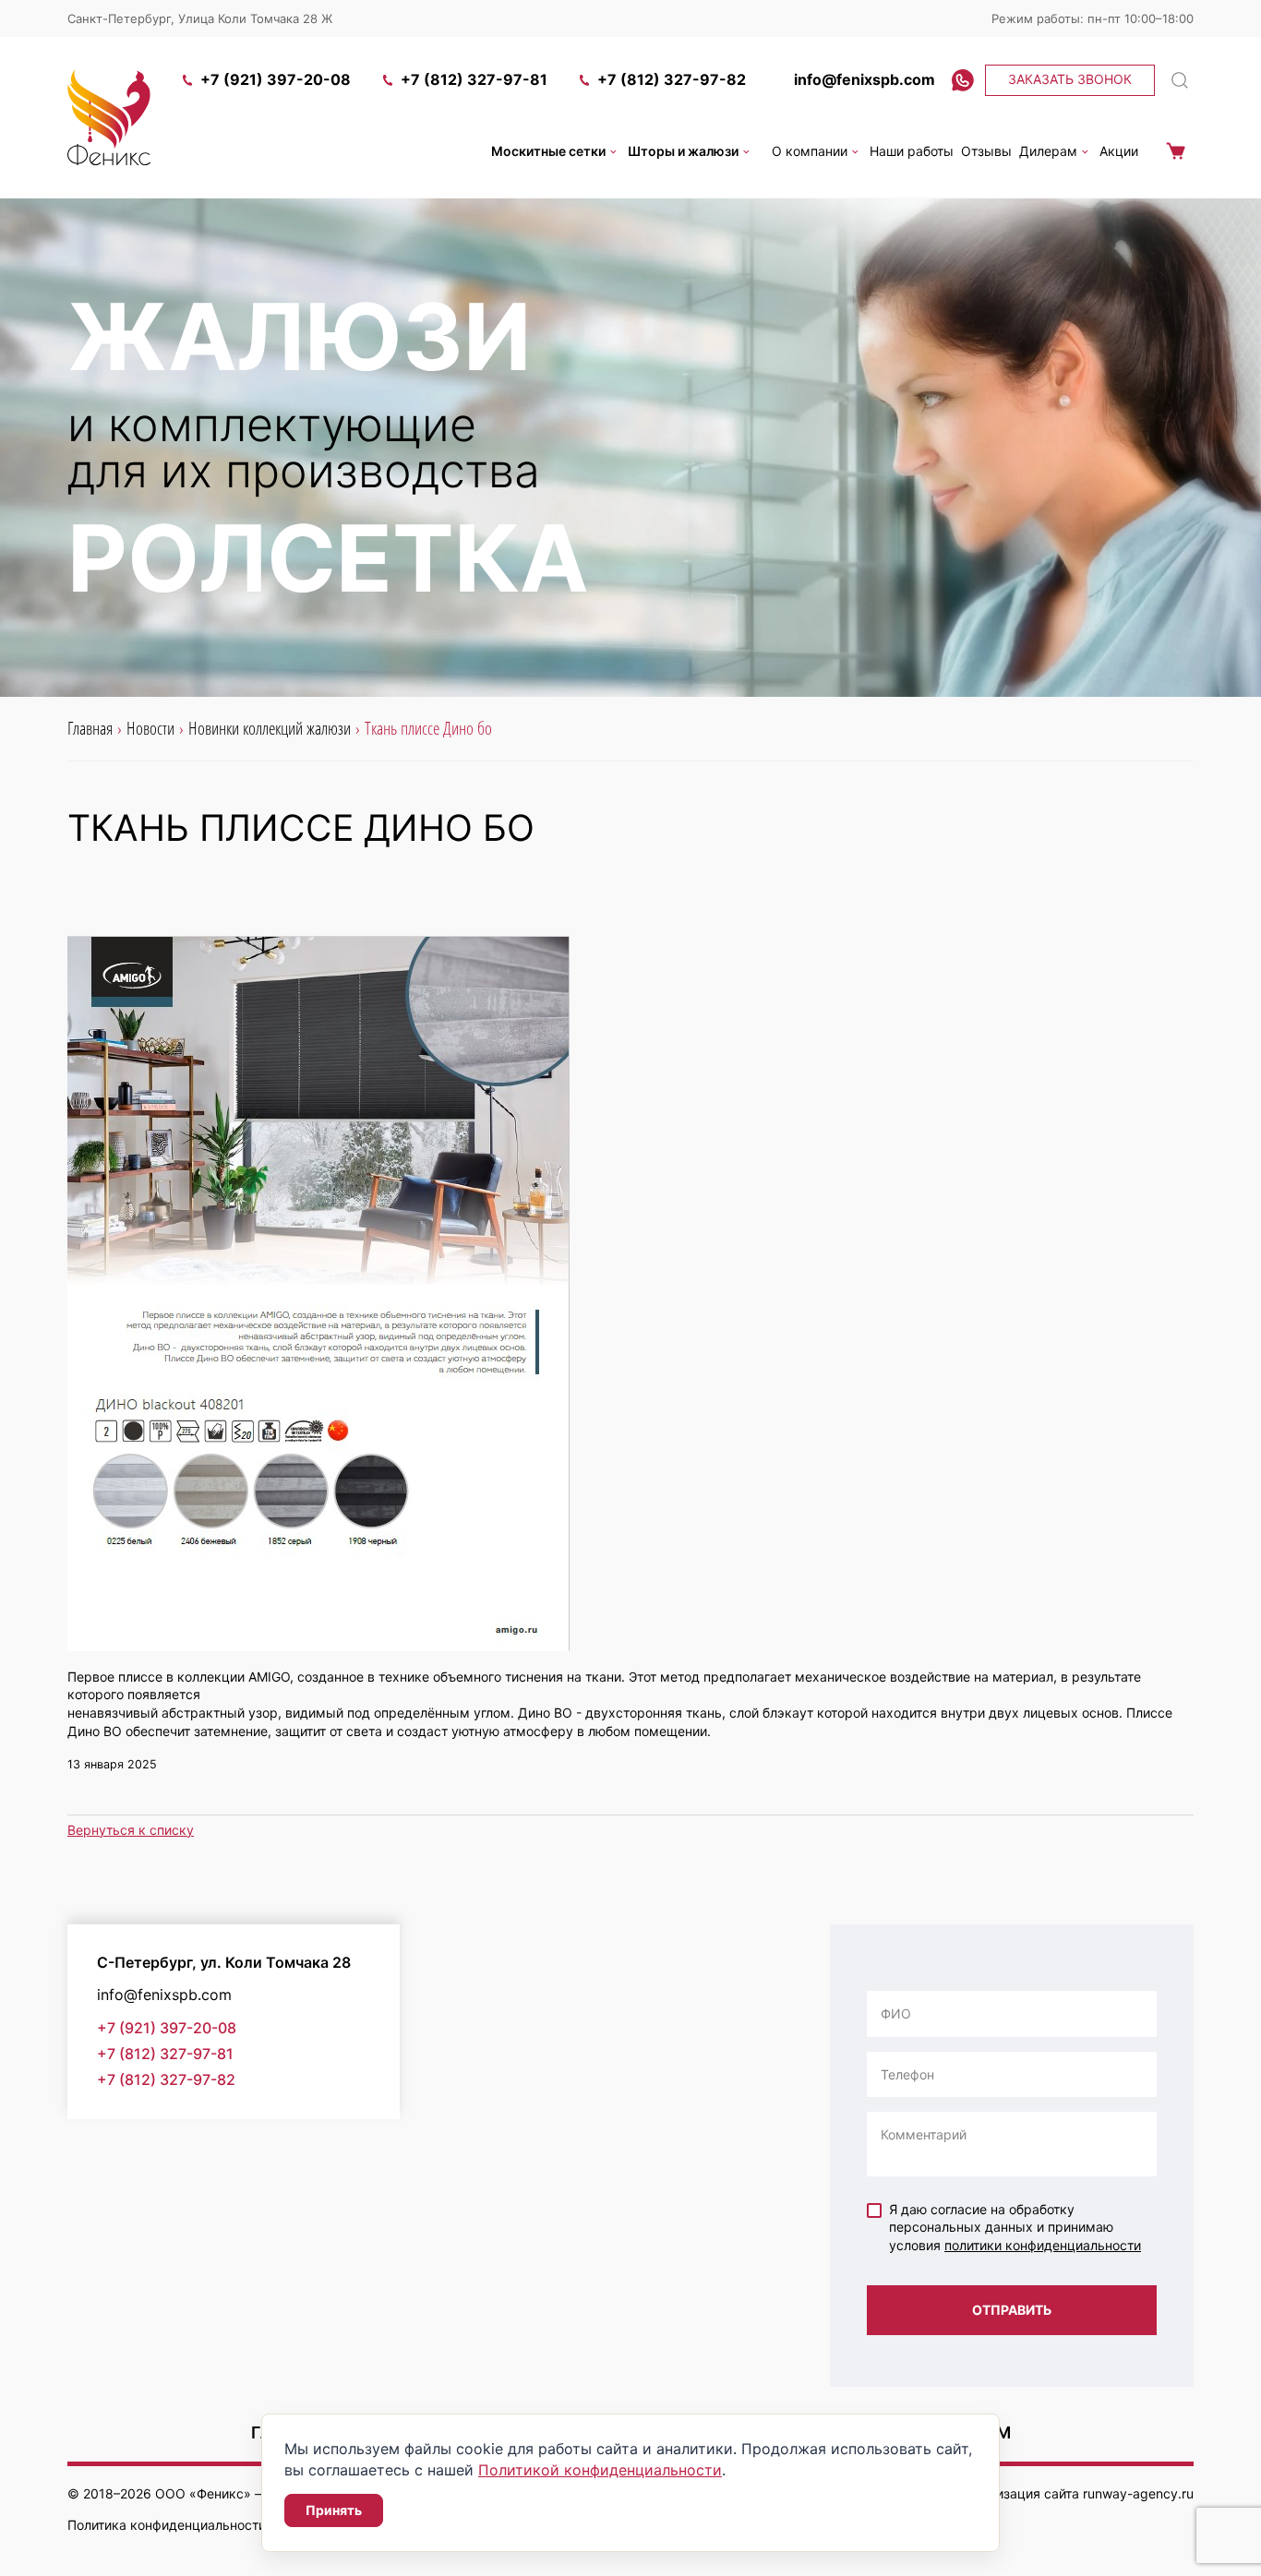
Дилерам (1048, 151)
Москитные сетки (548, 151)
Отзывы (986, 151)
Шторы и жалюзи (683, 151)
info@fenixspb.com (865, 79)
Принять (334, 2510)
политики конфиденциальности (1043, 2245)
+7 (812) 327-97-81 (474, 79)
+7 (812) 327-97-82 (672, 79)
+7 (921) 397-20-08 (276, 79)
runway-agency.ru (1138, 2493)
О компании (810, 151)
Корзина (1175, 151)
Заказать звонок (1070, 79)
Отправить (1012, 2310)
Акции (1119, 151)
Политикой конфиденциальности (600, 2470)
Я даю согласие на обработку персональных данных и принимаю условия (1015, 2227)
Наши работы (912, 151)
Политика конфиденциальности (167, 2525)
